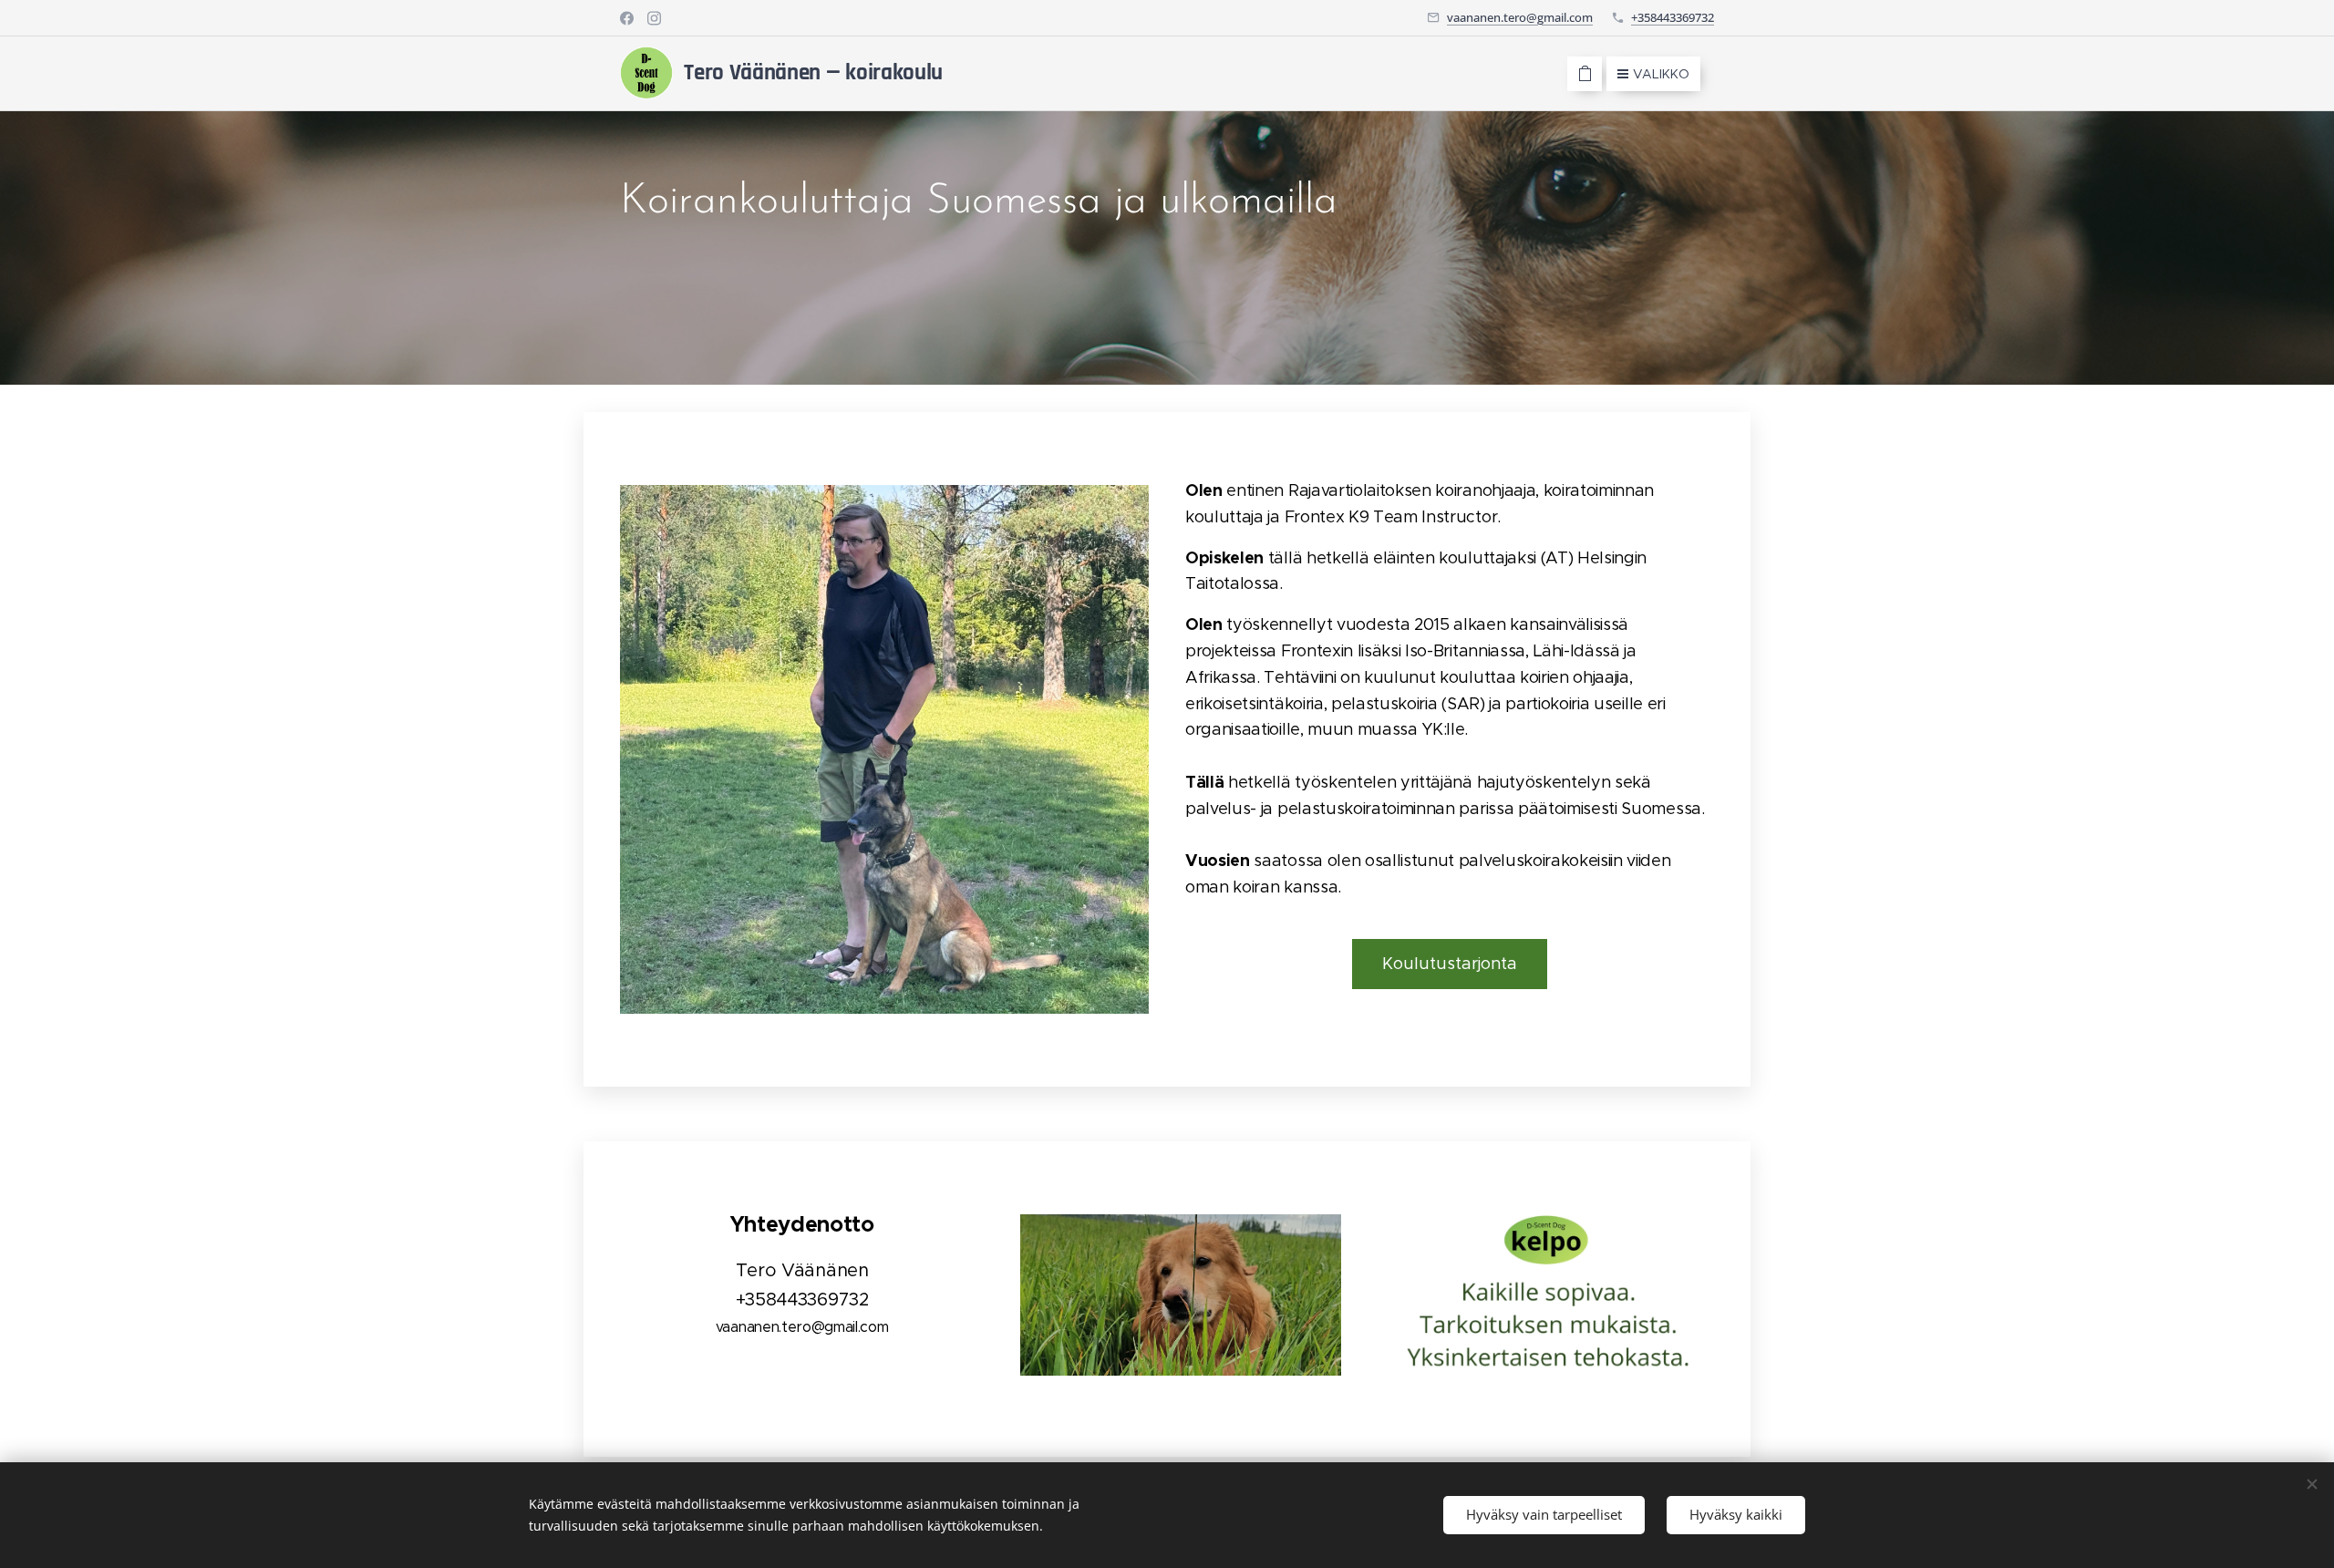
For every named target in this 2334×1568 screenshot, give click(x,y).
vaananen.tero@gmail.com (1520, 17)
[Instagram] (654, 18)
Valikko (1661, 74)
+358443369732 (1673, 17)
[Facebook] (627, 18)
